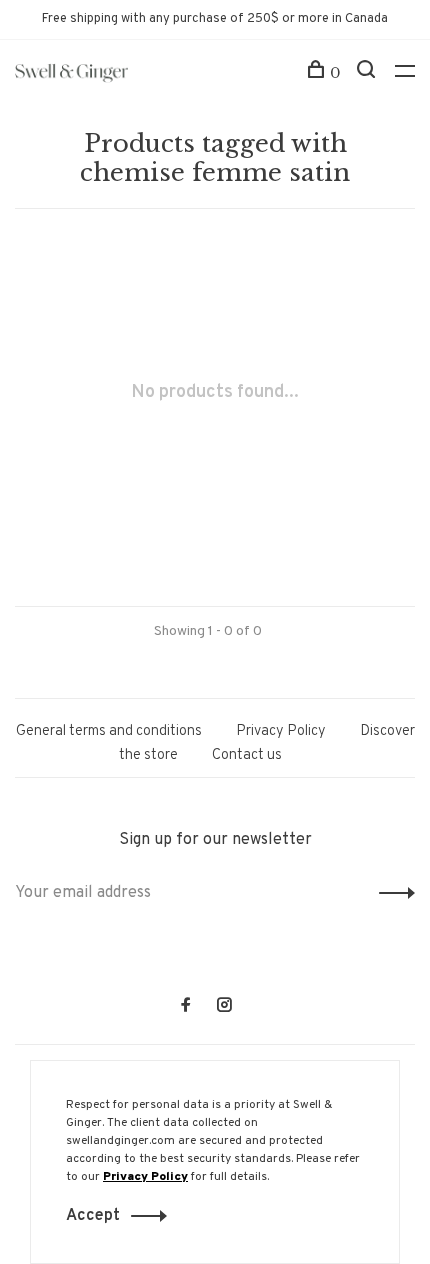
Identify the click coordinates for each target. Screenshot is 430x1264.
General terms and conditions (109, 731)
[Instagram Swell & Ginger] (224, 1007)
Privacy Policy (281, 731)
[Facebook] (186, 1007)
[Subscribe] (391, 893)
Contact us (247, 755)
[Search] (368, 73)
